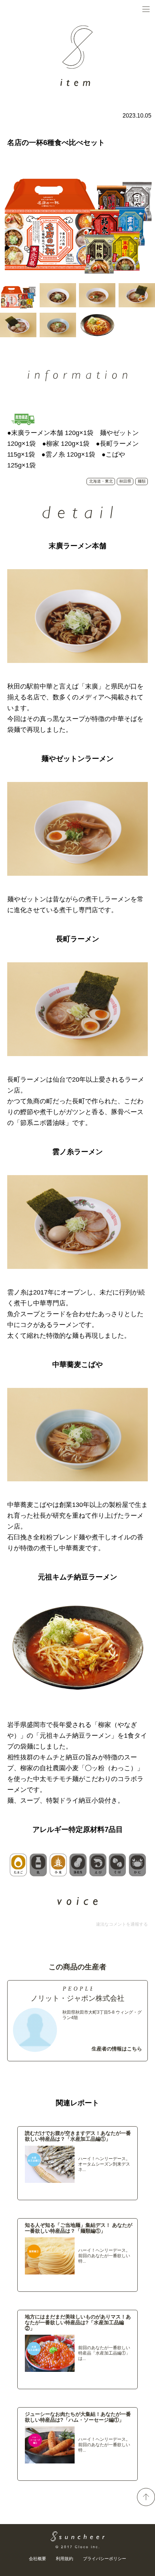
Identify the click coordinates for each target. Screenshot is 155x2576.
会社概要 (37, 2559)
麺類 (142, 481)
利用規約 (65, 2559)
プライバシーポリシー (105, 2559)
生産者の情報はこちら (117, 2049)
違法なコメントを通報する (122, 1924)
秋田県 (125, 481)
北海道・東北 (101, 481)
